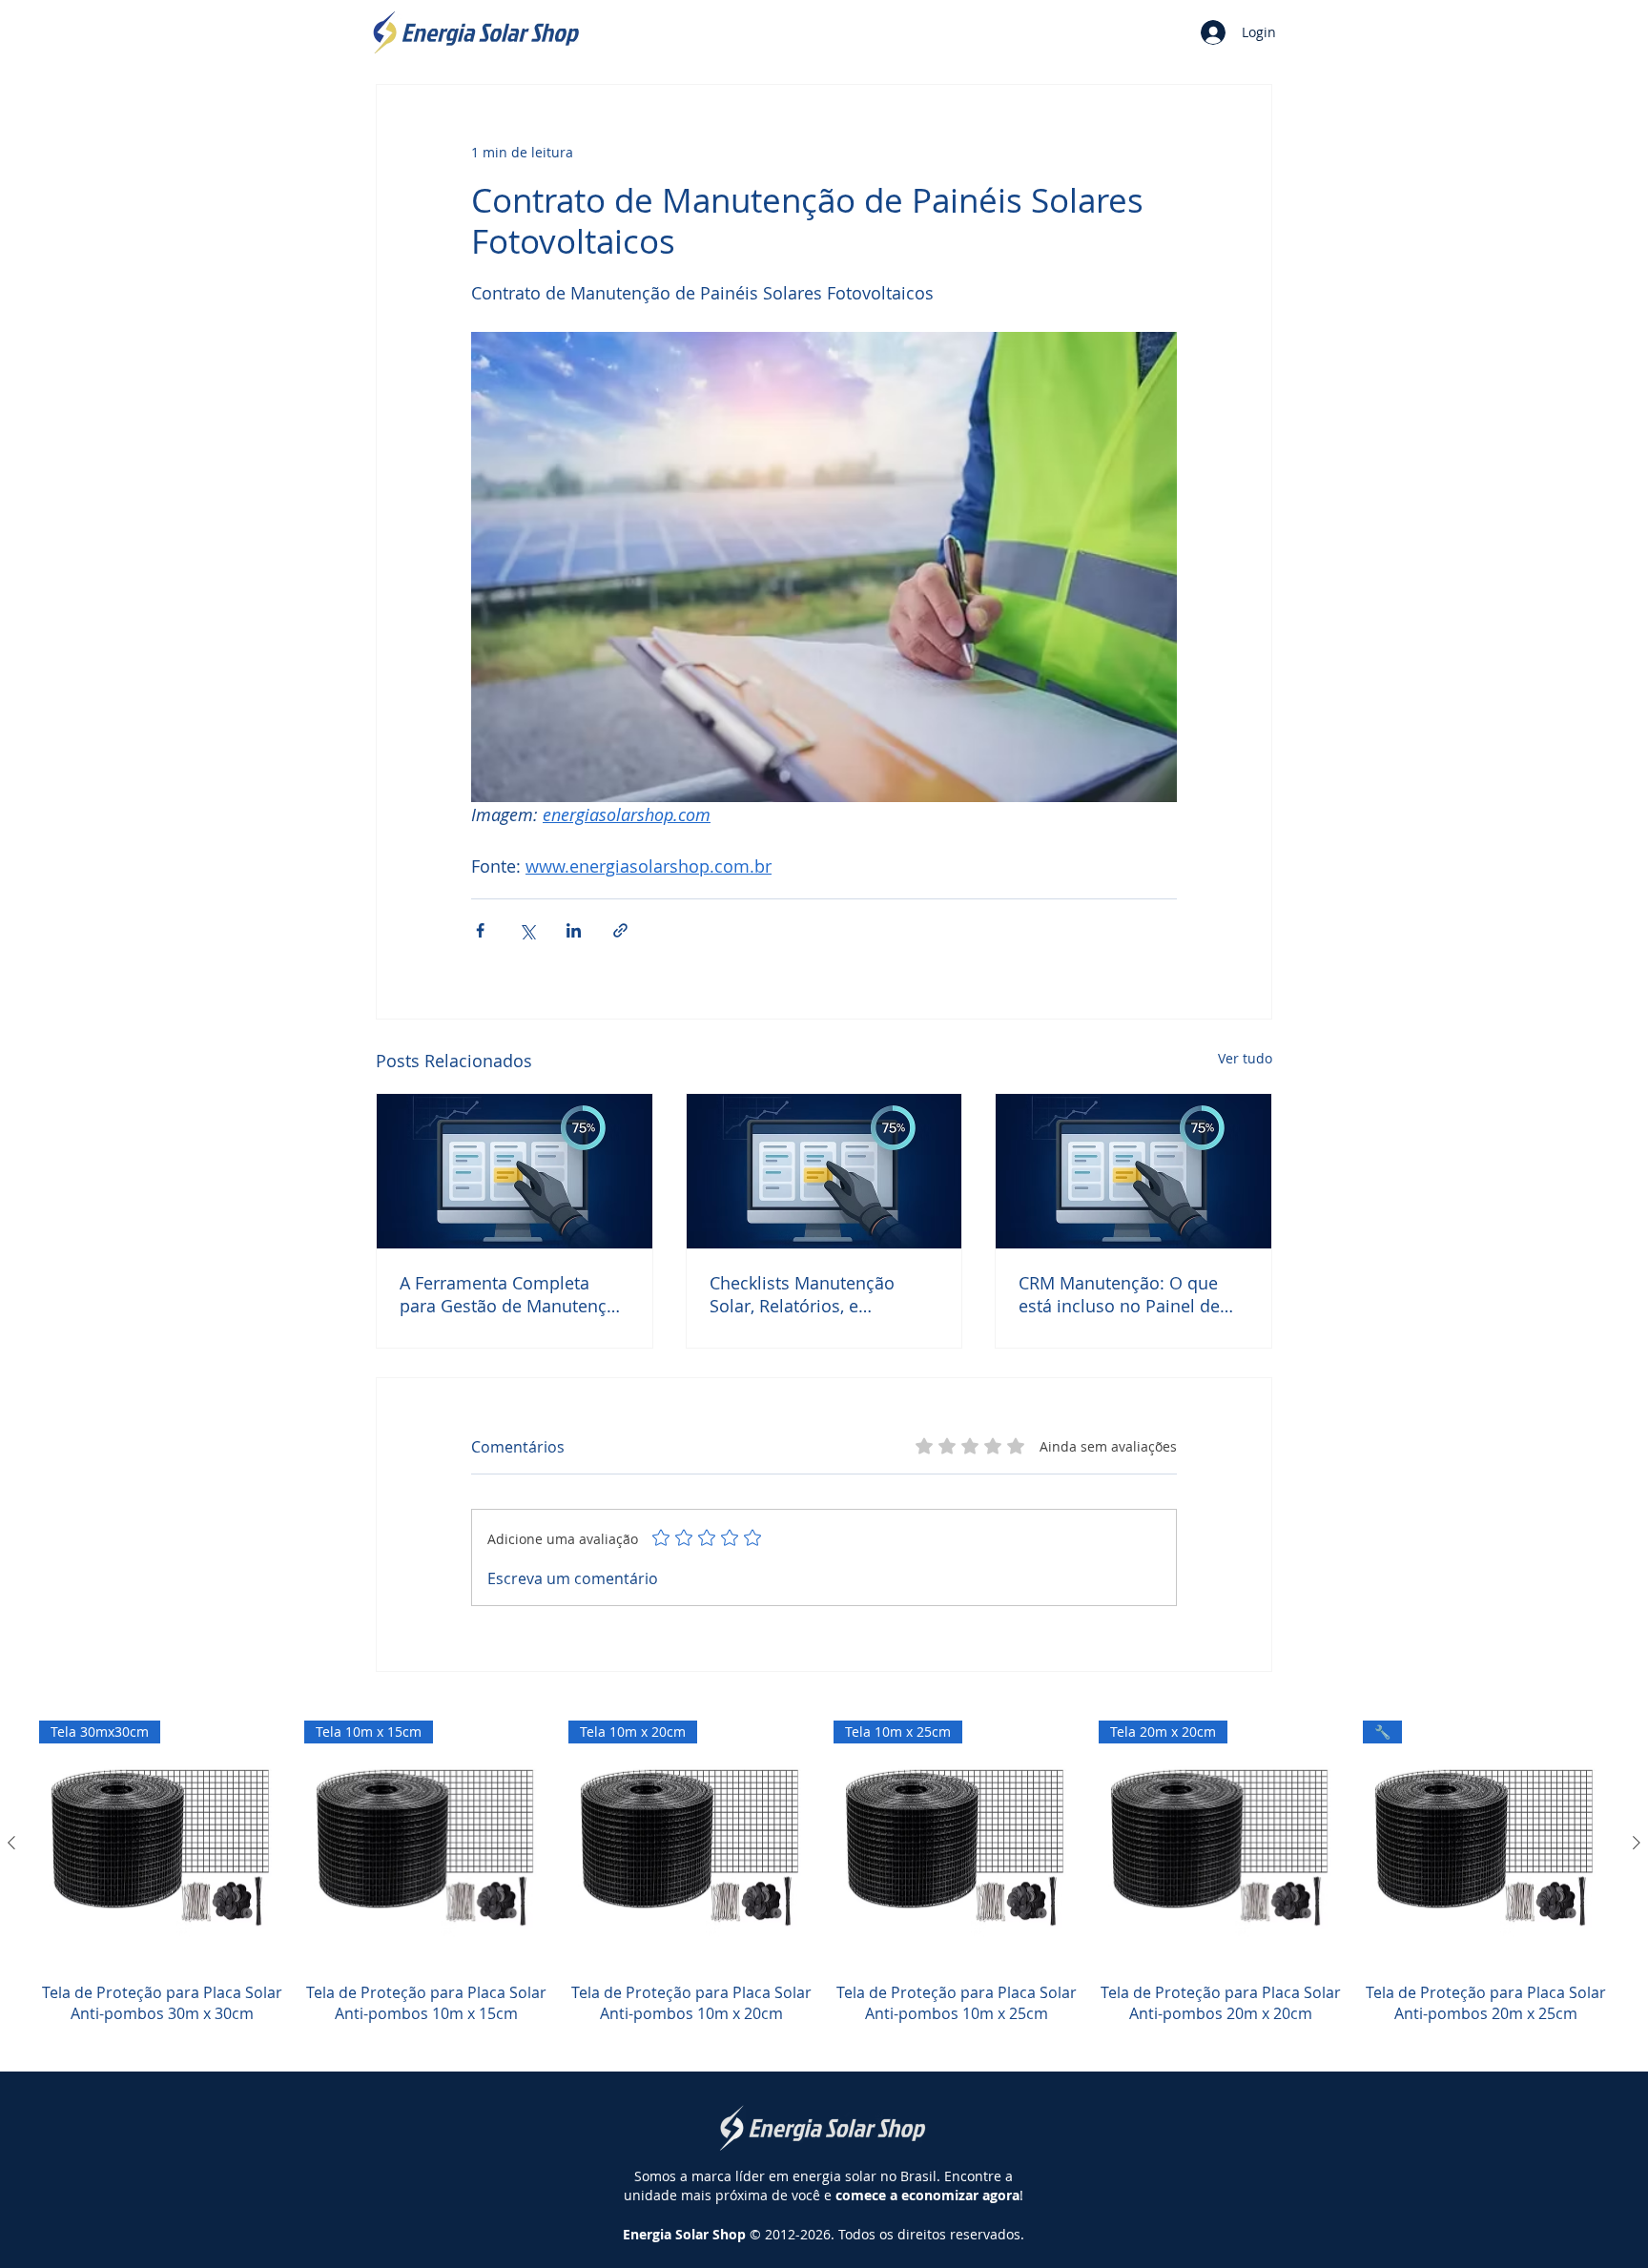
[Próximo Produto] (1637, 1843)
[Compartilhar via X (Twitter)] (527, 930)
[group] (824, 1883)
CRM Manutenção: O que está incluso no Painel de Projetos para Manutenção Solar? (1125, 1294)
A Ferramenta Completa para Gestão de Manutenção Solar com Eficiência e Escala (513, 1294)
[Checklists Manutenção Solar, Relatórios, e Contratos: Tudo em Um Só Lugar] (824, 1171)
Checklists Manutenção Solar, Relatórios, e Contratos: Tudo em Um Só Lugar (818, 1294)
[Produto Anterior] (11, 1843)
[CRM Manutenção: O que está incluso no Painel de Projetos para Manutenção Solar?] (1133, 1171)
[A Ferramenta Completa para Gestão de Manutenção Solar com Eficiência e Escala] (515, 1171)
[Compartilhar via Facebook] (480, 930)
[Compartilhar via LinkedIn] (574, 930)
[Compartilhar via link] (620, 930)
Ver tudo (1245, 1058)
